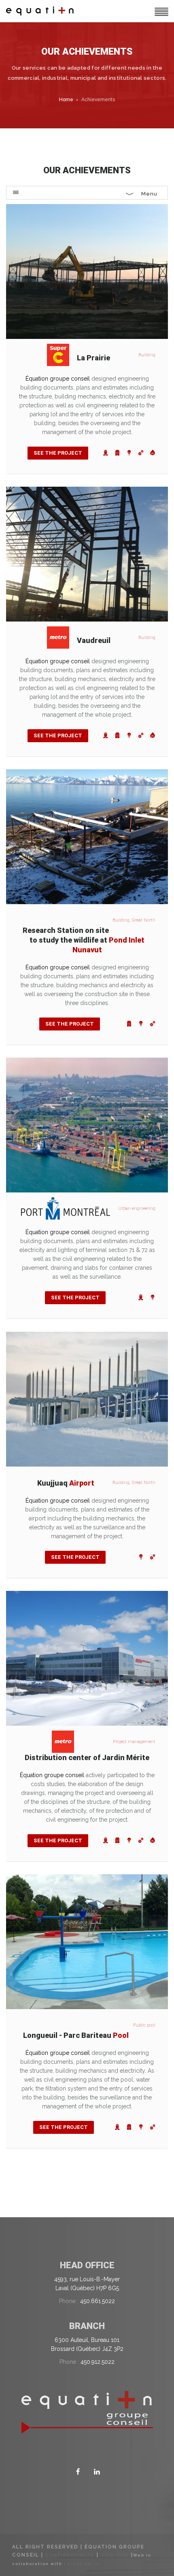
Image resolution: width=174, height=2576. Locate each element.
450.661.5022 (98, 2301)
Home (66, 100)
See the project (58, 453)
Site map (115, 2555)
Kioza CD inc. (86, 2564)
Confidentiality (70, 2555)
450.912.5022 (98, 2362)
